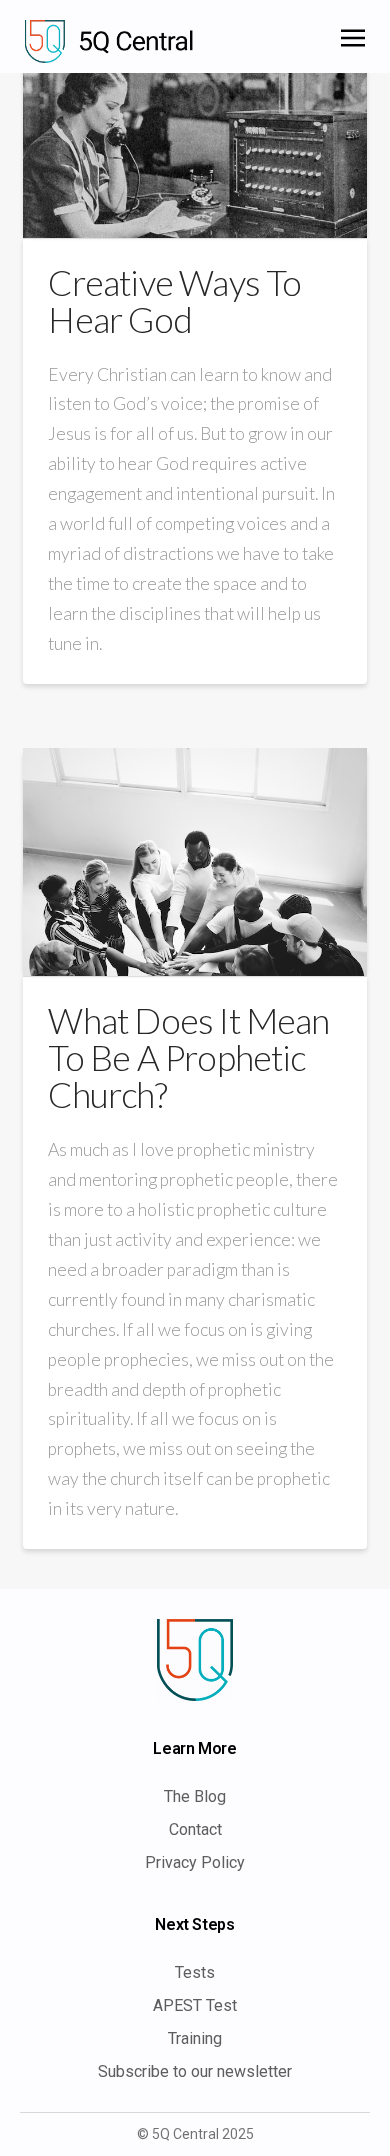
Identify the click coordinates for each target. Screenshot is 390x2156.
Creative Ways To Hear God (174, 300)
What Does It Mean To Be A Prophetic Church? (188, 1057)
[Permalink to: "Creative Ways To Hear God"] (194, 148)
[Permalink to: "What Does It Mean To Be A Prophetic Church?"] (194, 862)
